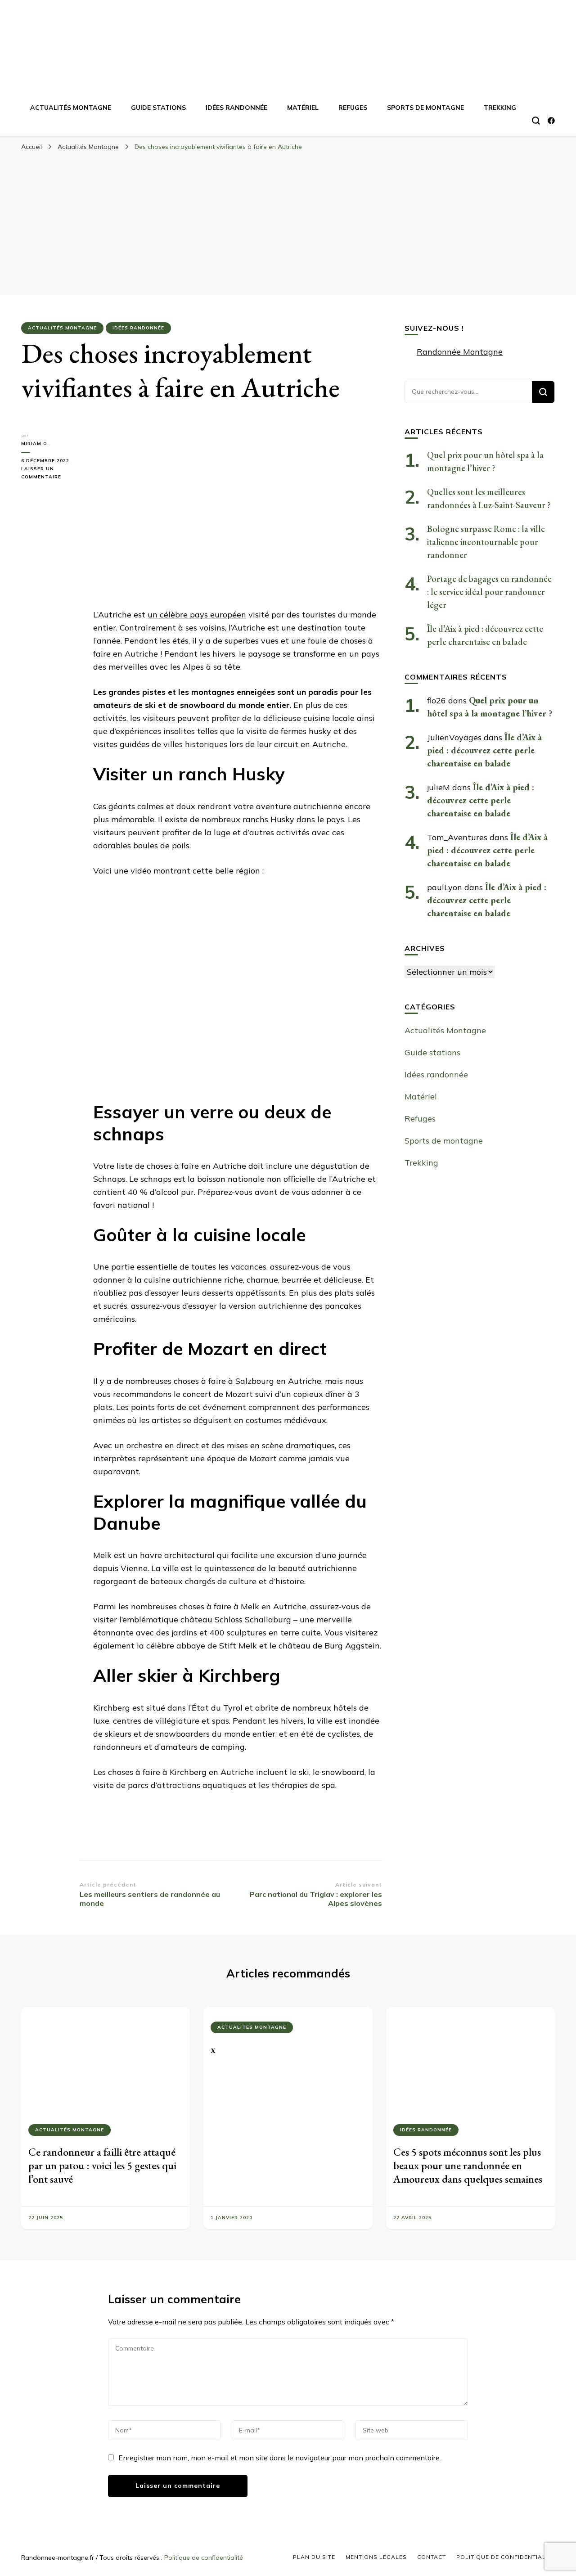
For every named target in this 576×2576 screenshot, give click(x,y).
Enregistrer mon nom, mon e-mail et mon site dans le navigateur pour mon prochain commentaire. (280, 2458)
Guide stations (158, 108)
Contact (432, 2557)
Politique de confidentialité (204, 2558)
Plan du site (314, 2557)
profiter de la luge (196, 832)
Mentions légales (376, 2557)
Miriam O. (35, 444)
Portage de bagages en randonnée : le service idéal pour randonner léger (489, 592)
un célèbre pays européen (197, 615)
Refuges (353, 108)
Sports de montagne (425, 108)
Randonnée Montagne (460, 352)
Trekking (500, 108)
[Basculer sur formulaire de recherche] (536, 121)
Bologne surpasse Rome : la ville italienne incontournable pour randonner (486, 542)
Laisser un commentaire (50, 473)
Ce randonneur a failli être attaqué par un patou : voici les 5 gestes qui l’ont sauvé (102, 2165)
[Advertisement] (288, 223)
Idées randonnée (236, 108)
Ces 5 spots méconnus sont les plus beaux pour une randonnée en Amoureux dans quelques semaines (468, 2165)
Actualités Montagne (71, 108)
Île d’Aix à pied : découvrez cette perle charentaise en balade (484, 750)
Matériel (303, 108)
